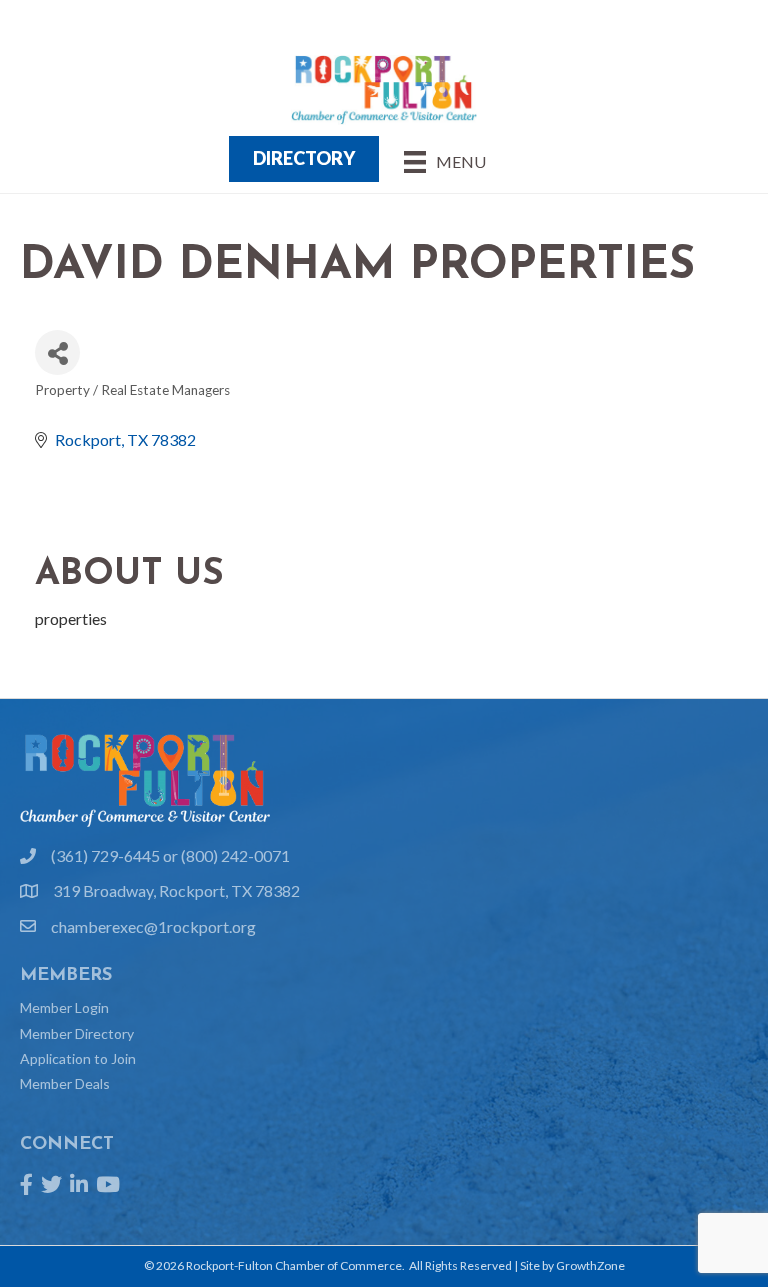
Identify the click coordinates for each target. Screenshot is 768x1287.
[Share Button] (57, 352)
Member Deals (65, 1083)
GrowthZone (590, 1265)
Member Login (64, 1007)
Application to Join (78, 1058)
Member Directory (77, 1033)
